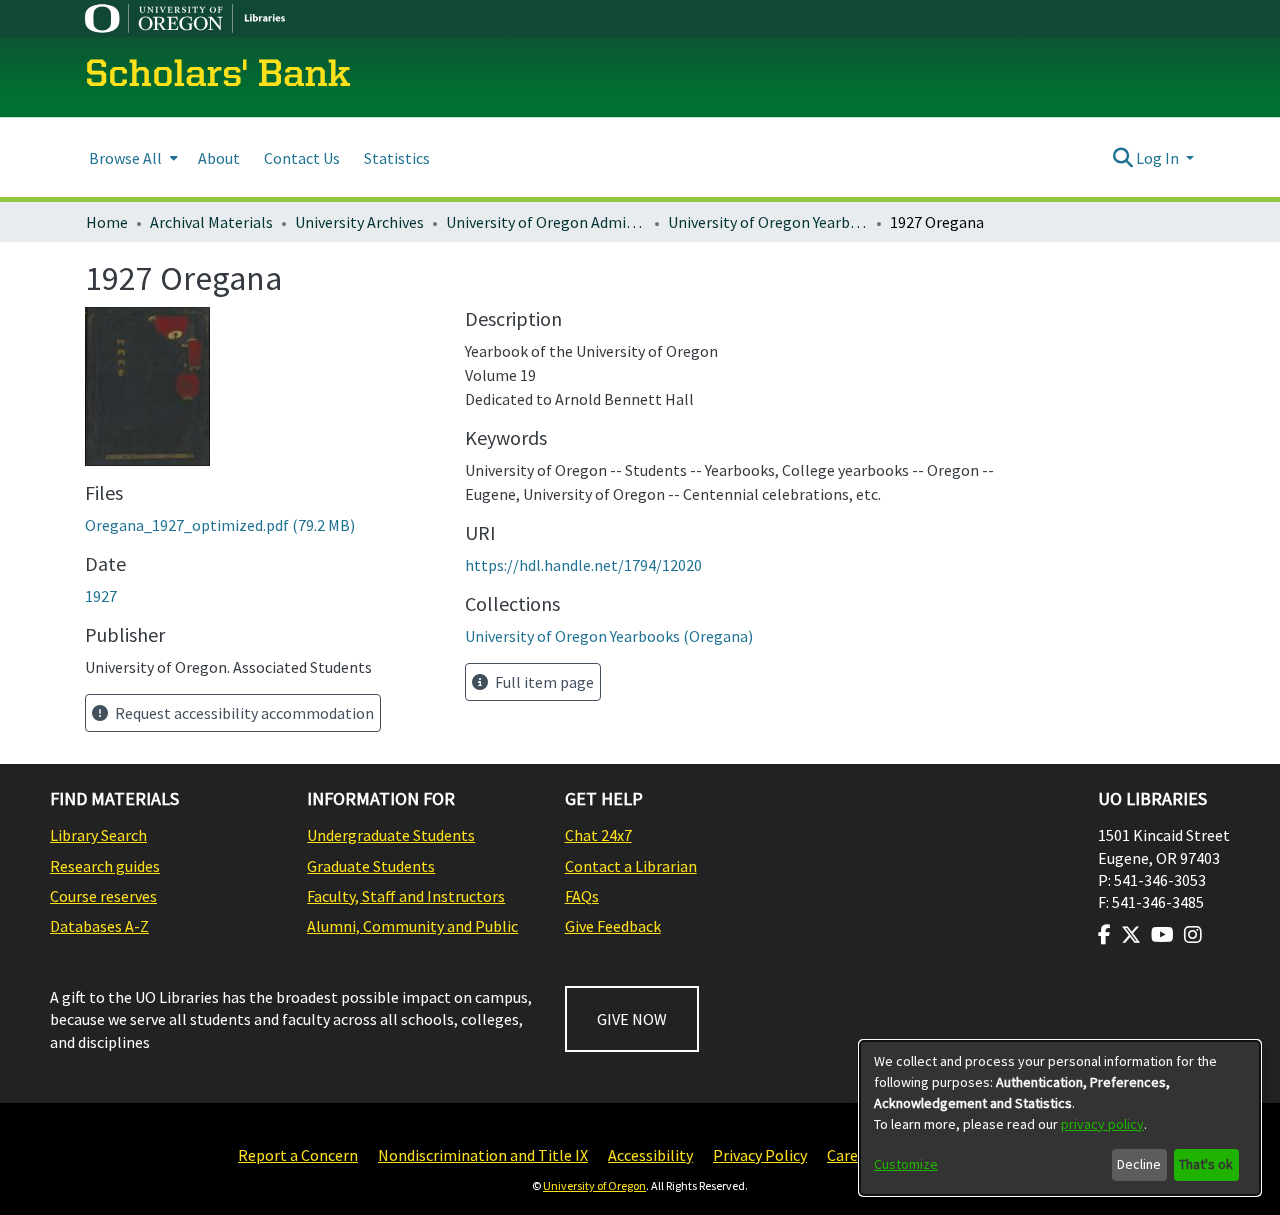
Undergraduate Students (391, 835)
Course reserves (103, 896)
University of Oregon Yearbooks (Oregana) (768, 222)
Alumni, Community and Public (412, 926)
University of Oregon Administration (546, 222)
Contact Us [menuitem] (302, 158)
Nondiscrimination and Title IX (483, 1155)
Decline (1139, 1164)
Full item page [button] (543, 682)
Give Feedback (613, 926)
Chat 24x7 (598, 835)
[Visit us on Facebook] (1104, 935)
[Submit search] (1122, 158)
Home (107, 222)
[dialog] (1060, 1118)
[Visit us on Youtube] (1162, 935)
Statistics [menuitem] (397, 158)
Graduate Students (371, 866)
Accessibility (650, 1155)
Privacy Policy (760, 1155)
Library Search (98, 835)
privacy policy (1102, 1124)
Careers (853, 1155)
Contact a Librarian (631, 866)
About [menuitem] (219, 158)
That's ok (1206, 1164)
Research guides (105, 866)
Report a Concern (298, 1155)
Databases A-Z (99, 926)
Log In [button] (1159, 158)
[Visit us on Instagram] (1193, 935)
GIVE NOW (632, 1019)
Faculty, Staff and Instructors (406, 896)
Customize (906, 1164)
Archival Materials (211, 222)
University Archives (359, 222)
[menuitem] (131, 157)
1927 (101, 596)
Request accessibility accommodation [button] (243, 713)
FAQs (582, 896)
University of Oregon (594, 1185)
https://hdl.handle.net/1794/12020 (583, 565)
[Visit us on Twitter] (1131, 935)
